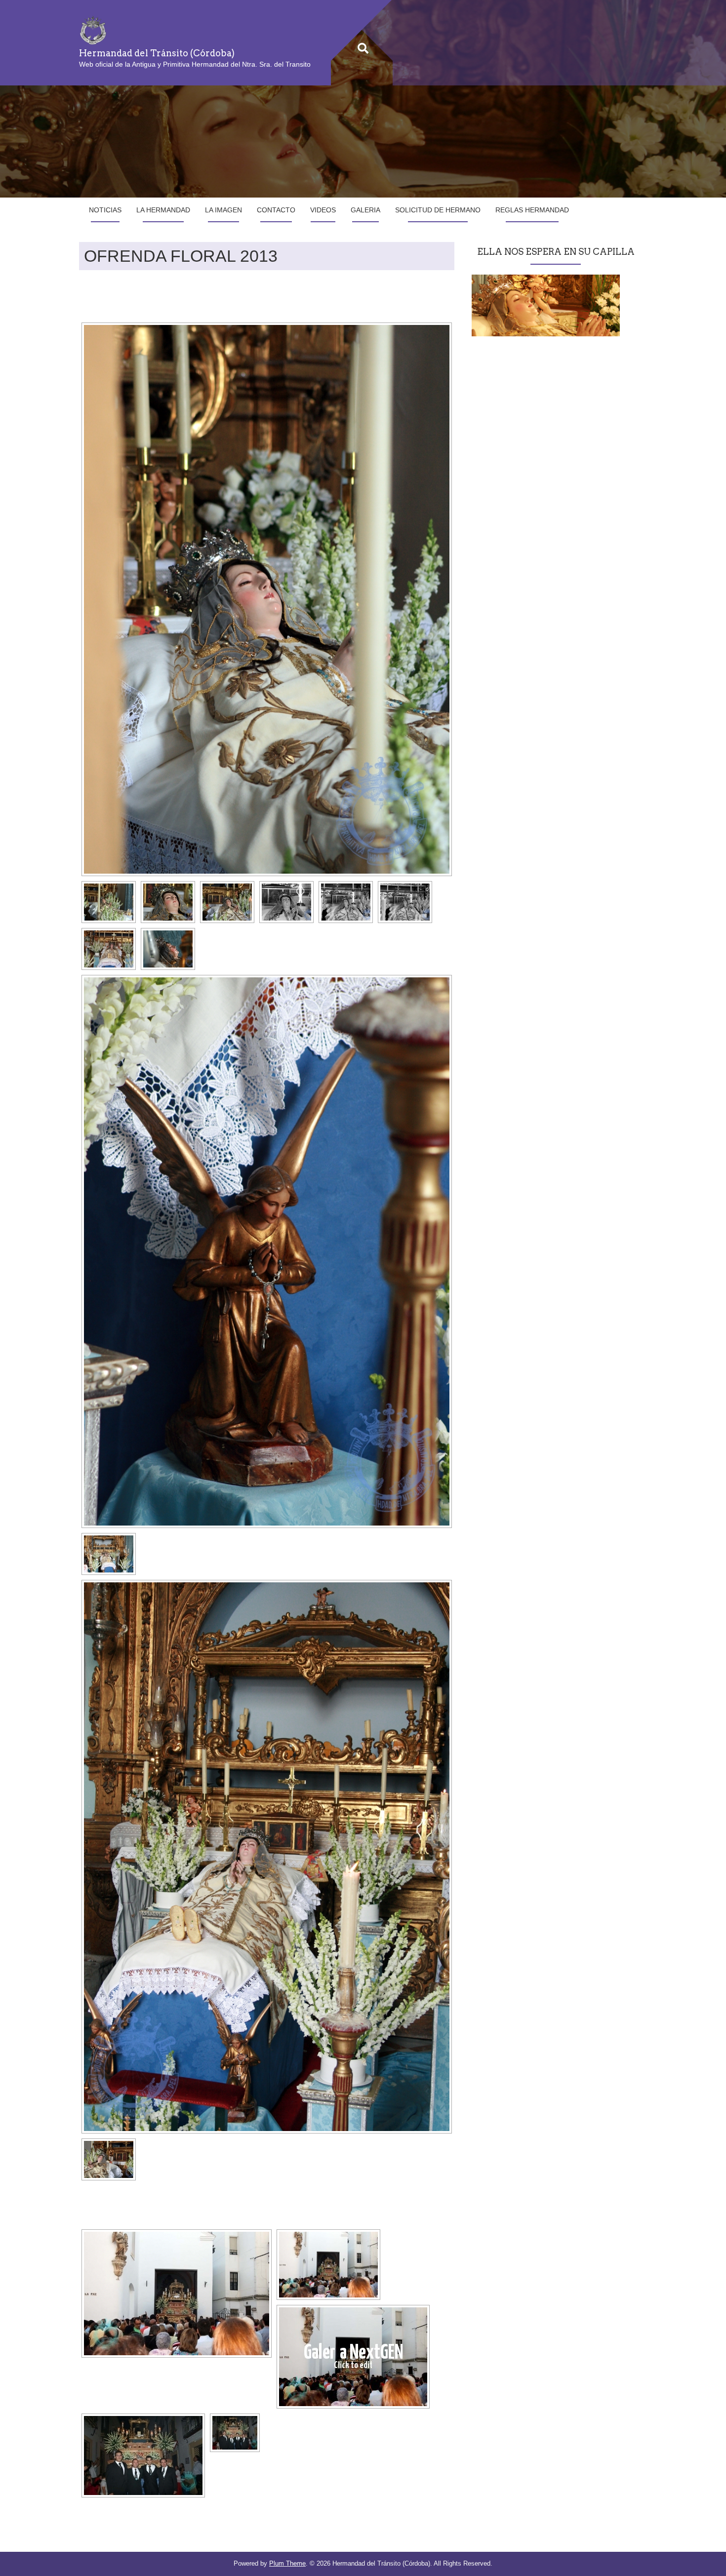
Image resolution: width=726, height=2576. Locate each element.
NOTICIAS (105, 210)
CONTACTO (276, 210)
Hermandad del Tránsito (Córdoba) (157, 53)
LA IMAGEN (223, 210)
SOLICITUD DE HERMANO (438, 210)
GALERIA (365, 210)
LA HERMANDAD (163, 210)
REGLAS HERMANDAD (532, 210)
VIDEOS (323, 210)
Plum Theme (287, 2563)
